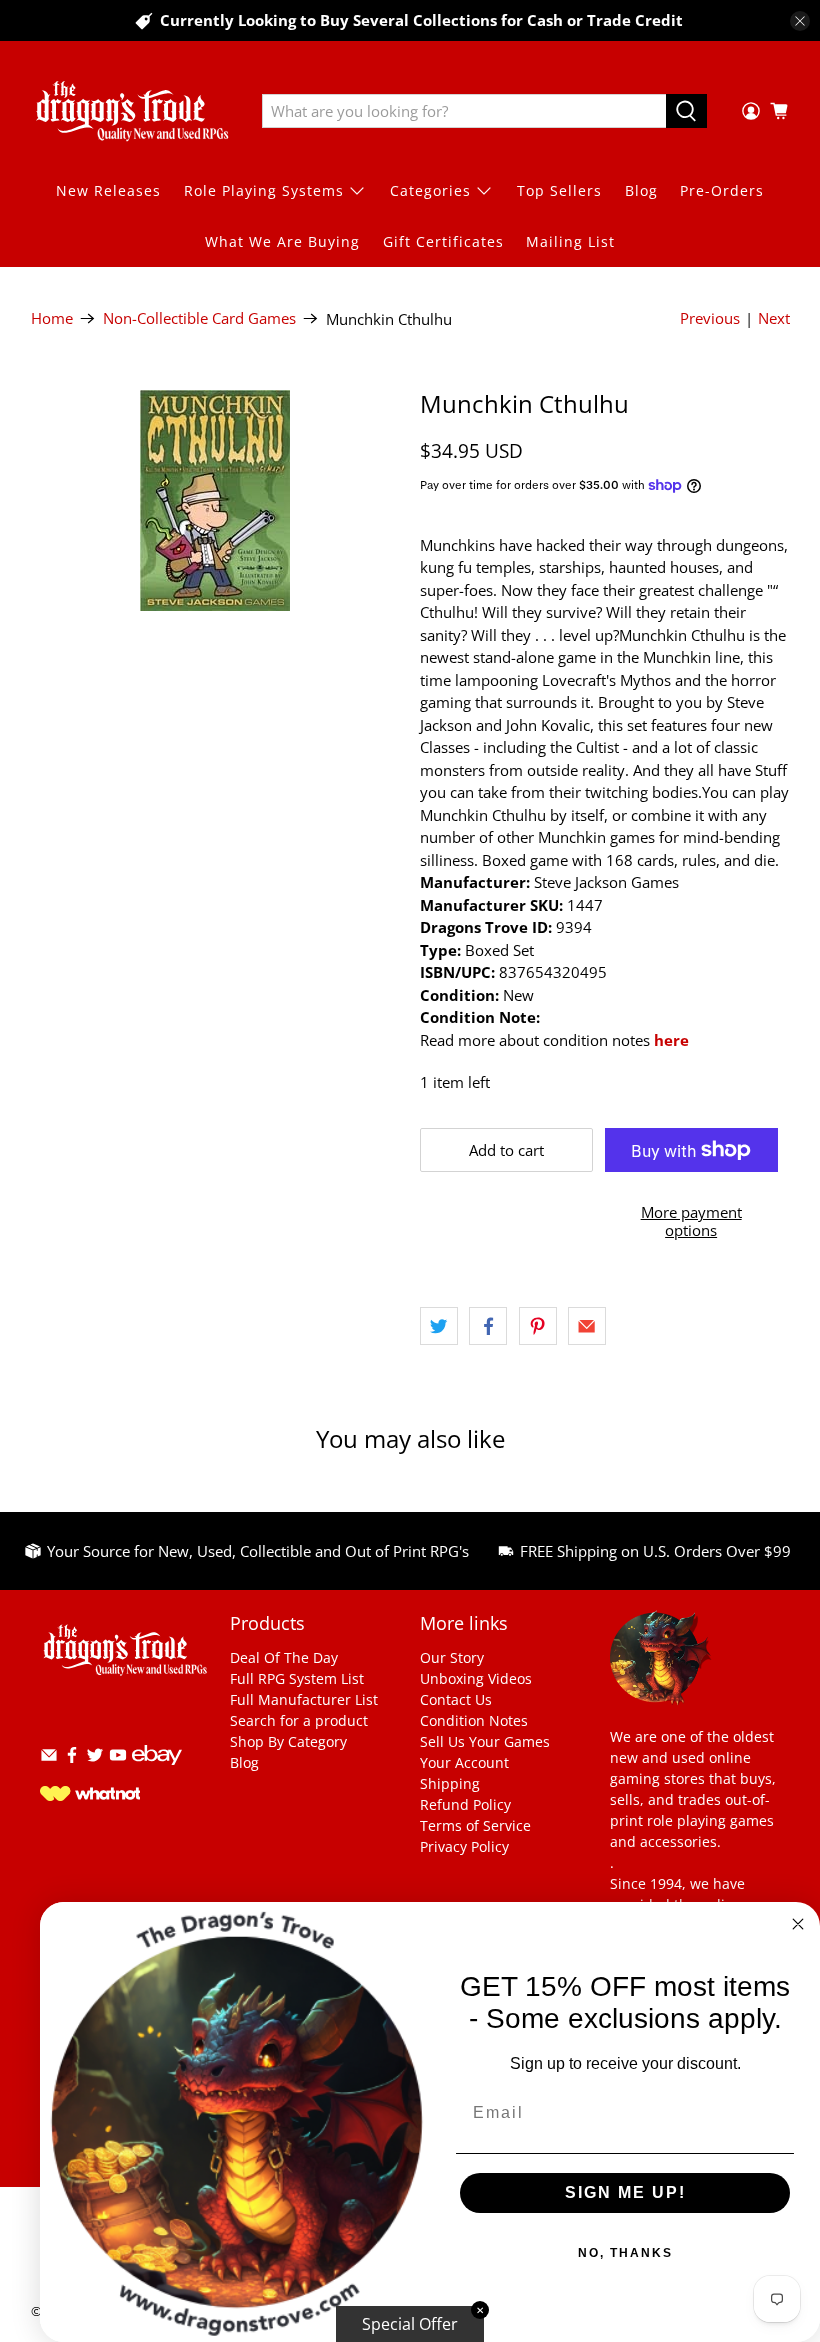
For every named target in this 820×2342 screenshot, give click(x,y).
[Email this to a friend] (587, 1326)
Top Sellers (559, 190)
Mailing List (570, 241)
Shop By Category (288, 1741)
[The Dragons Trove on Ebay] (157, 1774)
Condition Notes (474, 1720)
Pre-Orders (722, 190)
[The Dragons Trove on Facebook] (72, 1758)
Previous (710, 318)
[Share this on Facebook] (488, 1326)
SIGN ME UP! (625, 2192)
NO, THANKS (625, 2253)
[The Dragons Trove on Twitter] (95, 1758)
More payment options (691, 1221)
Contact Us (456, 1699)
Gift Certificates (443, 241)
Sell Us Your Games (485, 1741)
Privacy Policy (464, 1846)
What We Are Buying (282, 241)
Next (774, 318)
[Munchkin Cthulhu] (216, 500)
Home (52, 318)
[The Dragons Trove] (132, 111)
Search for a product (299, 1720)
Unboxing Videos (476, 1678)
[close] (800, 21)
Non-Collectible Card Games (199, 318)
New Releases (108, 190)
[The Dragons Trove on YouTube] (118, 1758)
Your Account (464, 1762)
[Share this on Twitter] (439, 1326)
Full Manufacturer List (304, 1699)
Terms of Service (475, 1825)
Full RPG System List (297, 1678)
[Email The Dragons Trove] (49, 1758)
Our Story (452, 1657)
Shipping (450, 1783)
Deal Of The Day (284, 1657)
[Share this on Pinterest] (538, 1326)
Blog (641, 190)
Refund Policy (465, 1804)
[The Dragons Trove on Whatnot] (90, 1795)
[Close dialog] (798, 1924)
